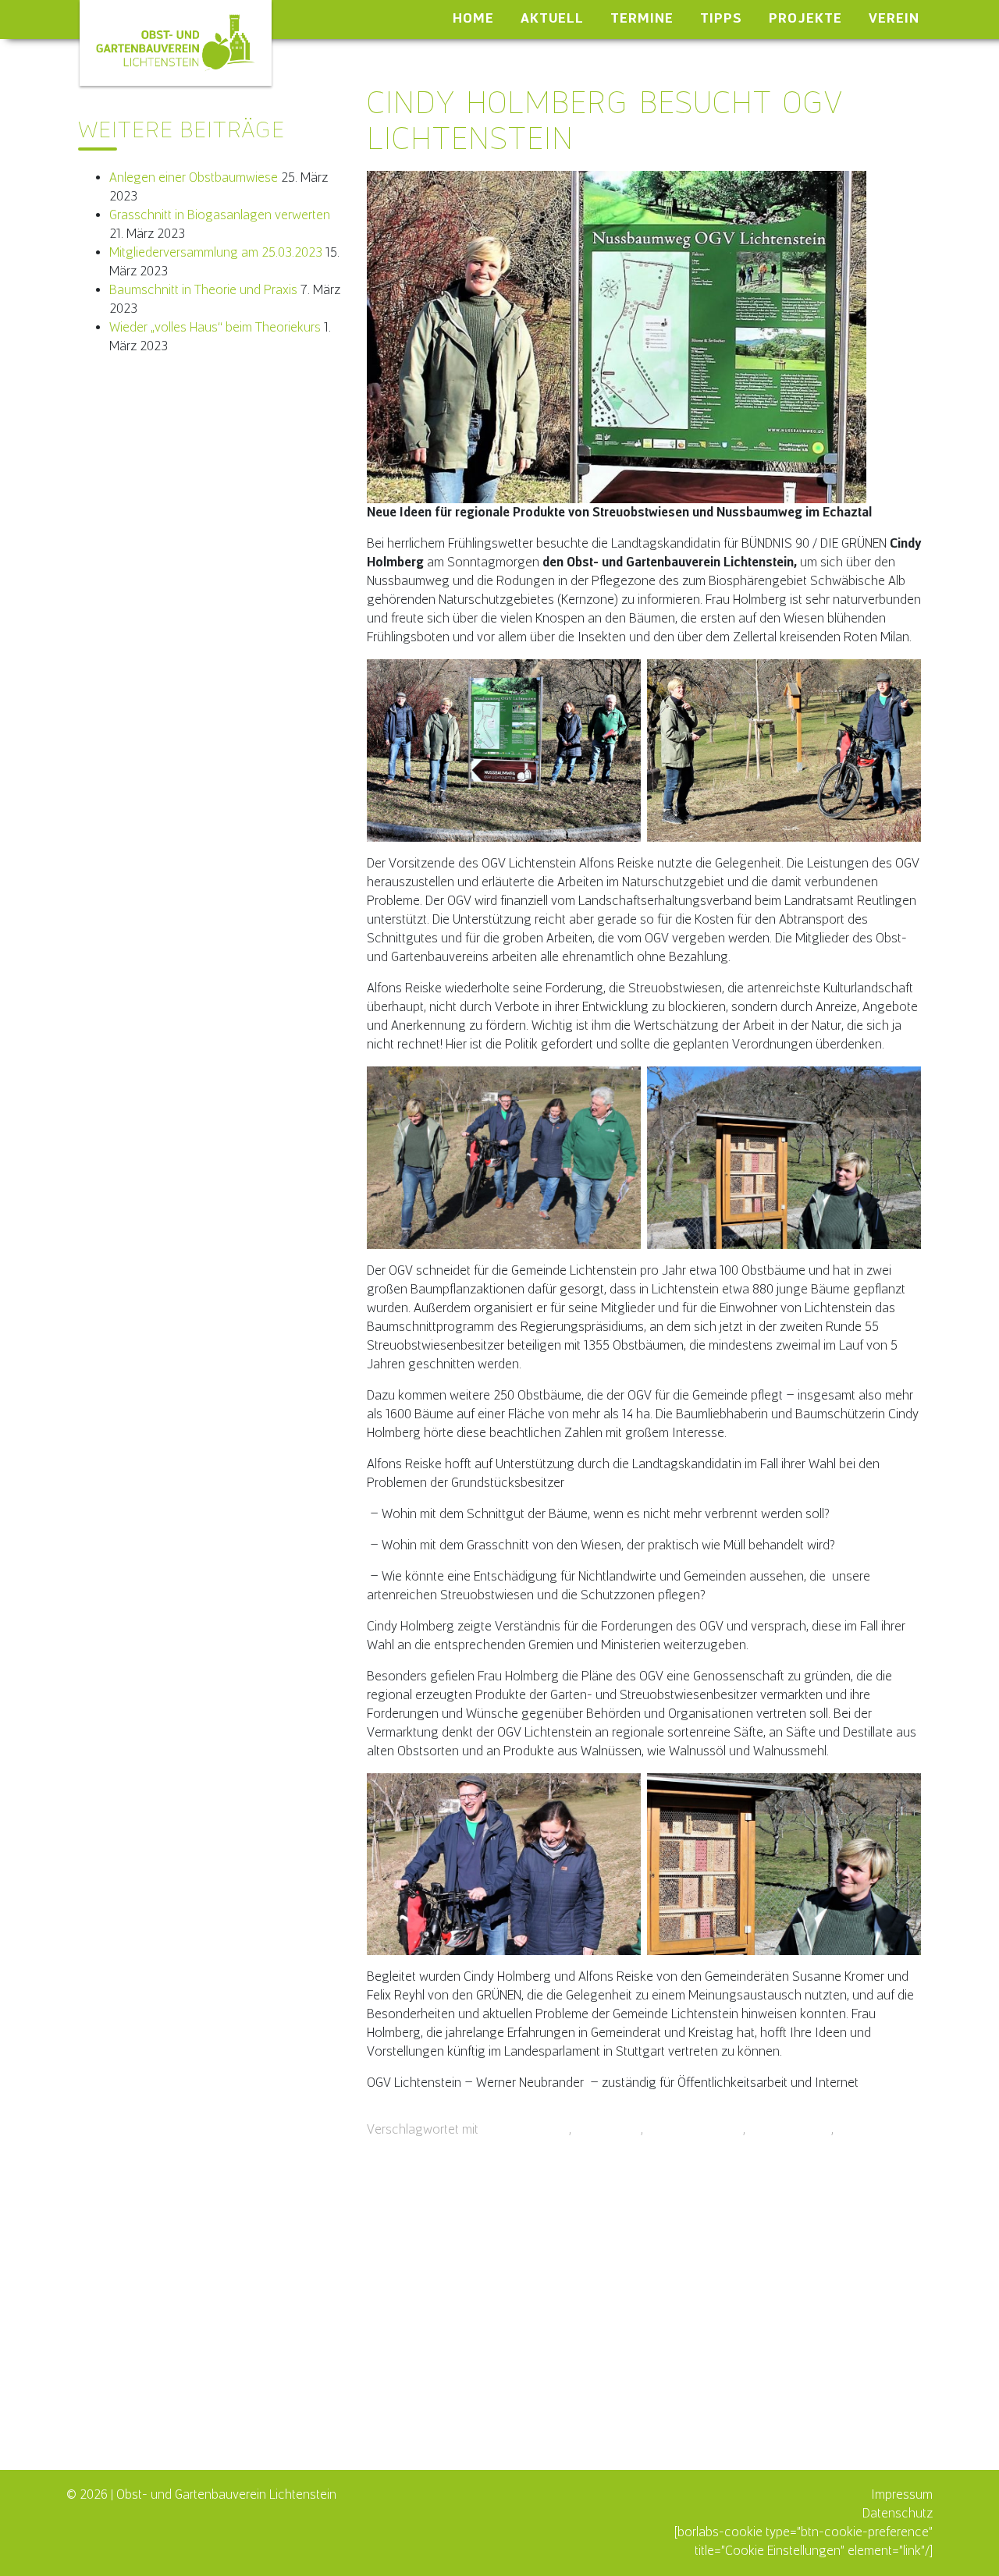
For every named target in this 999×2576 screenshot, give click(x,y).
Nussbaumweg (790, 2129)
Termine (642, 18)
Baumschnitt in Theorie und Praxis (203, 290)
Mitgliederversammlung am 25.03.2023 (216, 252)
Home (473, 18)
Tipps (721, 18)
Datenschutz (898, 2513)
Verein (894, 18)
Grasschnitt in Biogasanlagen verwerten (220, 215)
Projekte (805, 18)
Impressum (902, 2494)
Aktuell (552, 18)
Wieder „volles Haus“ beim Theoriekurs (215, 327)
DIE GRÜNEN (608, 2129)
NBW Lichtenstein (695, 2129)
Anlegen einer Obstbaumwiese (194, 177)
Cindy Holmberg (525, 2129)
